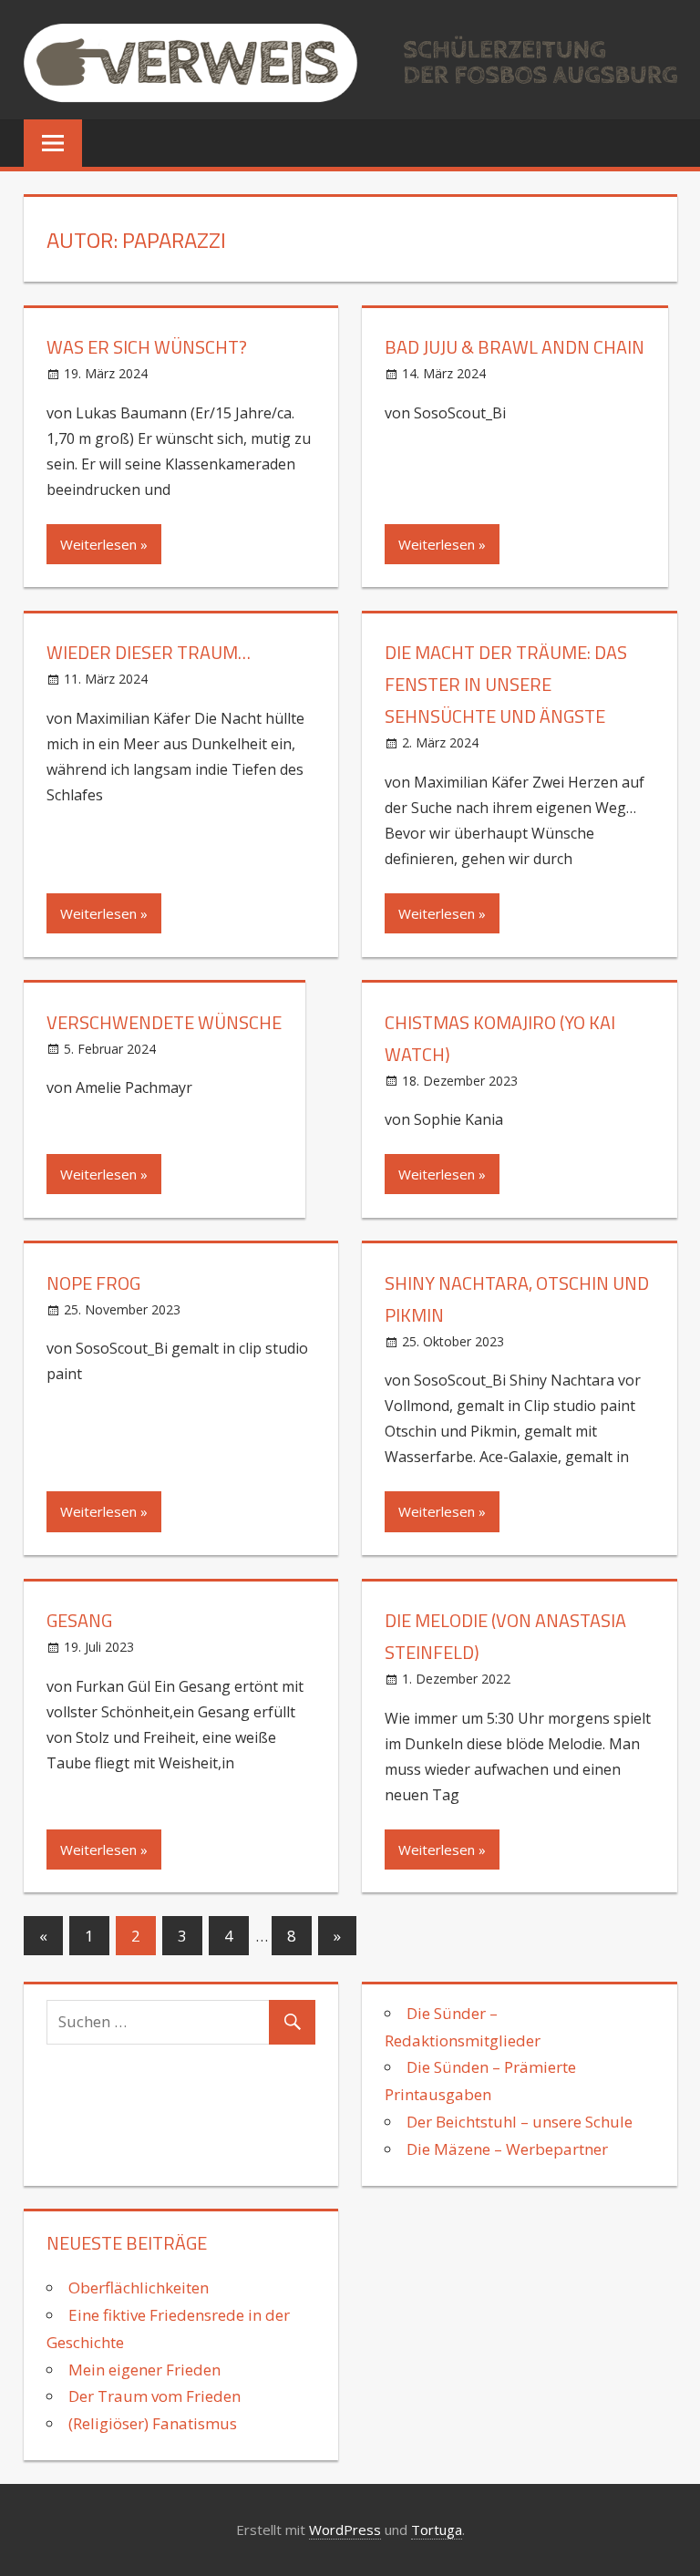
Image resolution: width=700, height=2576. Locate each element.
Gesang (79, 1620)
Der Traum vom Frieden (154, 2396)
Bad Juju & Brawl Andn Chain (515, 347)
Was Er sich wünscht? (147, 347)
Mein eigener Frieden (144, 2370)
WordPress (345, 2530)
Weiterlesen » (104, 544)
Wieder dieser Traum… (149, 652)
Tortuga (437, 2530)
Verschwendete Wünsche (164, 1022)
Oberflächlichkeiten (140, 2287)
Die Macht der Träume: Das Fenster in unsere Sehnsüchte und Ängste (506, 684)
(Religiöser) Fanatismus (153, 2423)
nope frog (93, 1283)
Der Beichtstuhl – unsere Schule (520, 2122)
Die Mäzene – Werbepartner (507, 2149)
